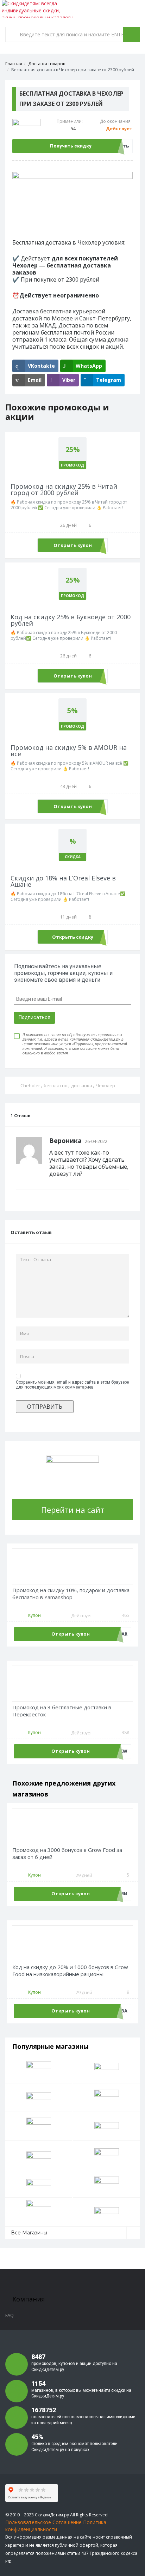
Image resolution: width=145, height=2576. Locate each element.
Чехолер (105, 1085)
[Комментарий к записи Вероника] (127, 1141)
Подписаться (34, 1017)
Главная (14, 64)
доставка (82, 1085)
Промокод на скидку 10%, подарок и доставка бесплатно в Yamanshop (71, 1594)
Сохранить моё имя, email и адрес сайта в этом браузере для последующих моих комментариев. (72, 1385)
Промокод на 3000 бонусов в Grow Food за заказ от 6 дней (67, 1853)
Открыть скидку (73, 937)
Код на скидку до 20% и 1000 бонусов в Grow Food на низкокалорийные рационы (70, 1971)
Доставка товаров (47, 64)
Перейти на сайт (73, 1510)
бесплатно (56, 1085)
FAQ (10, 2315)
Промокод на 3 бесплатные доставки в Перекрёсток (62, 1711)
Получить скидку (71, 146)
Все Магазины (29, 2233)
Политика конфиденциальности (56, 2526)
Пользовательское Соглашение (43, 2522)
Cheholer (30, 1085)
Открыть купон (73, 545)
